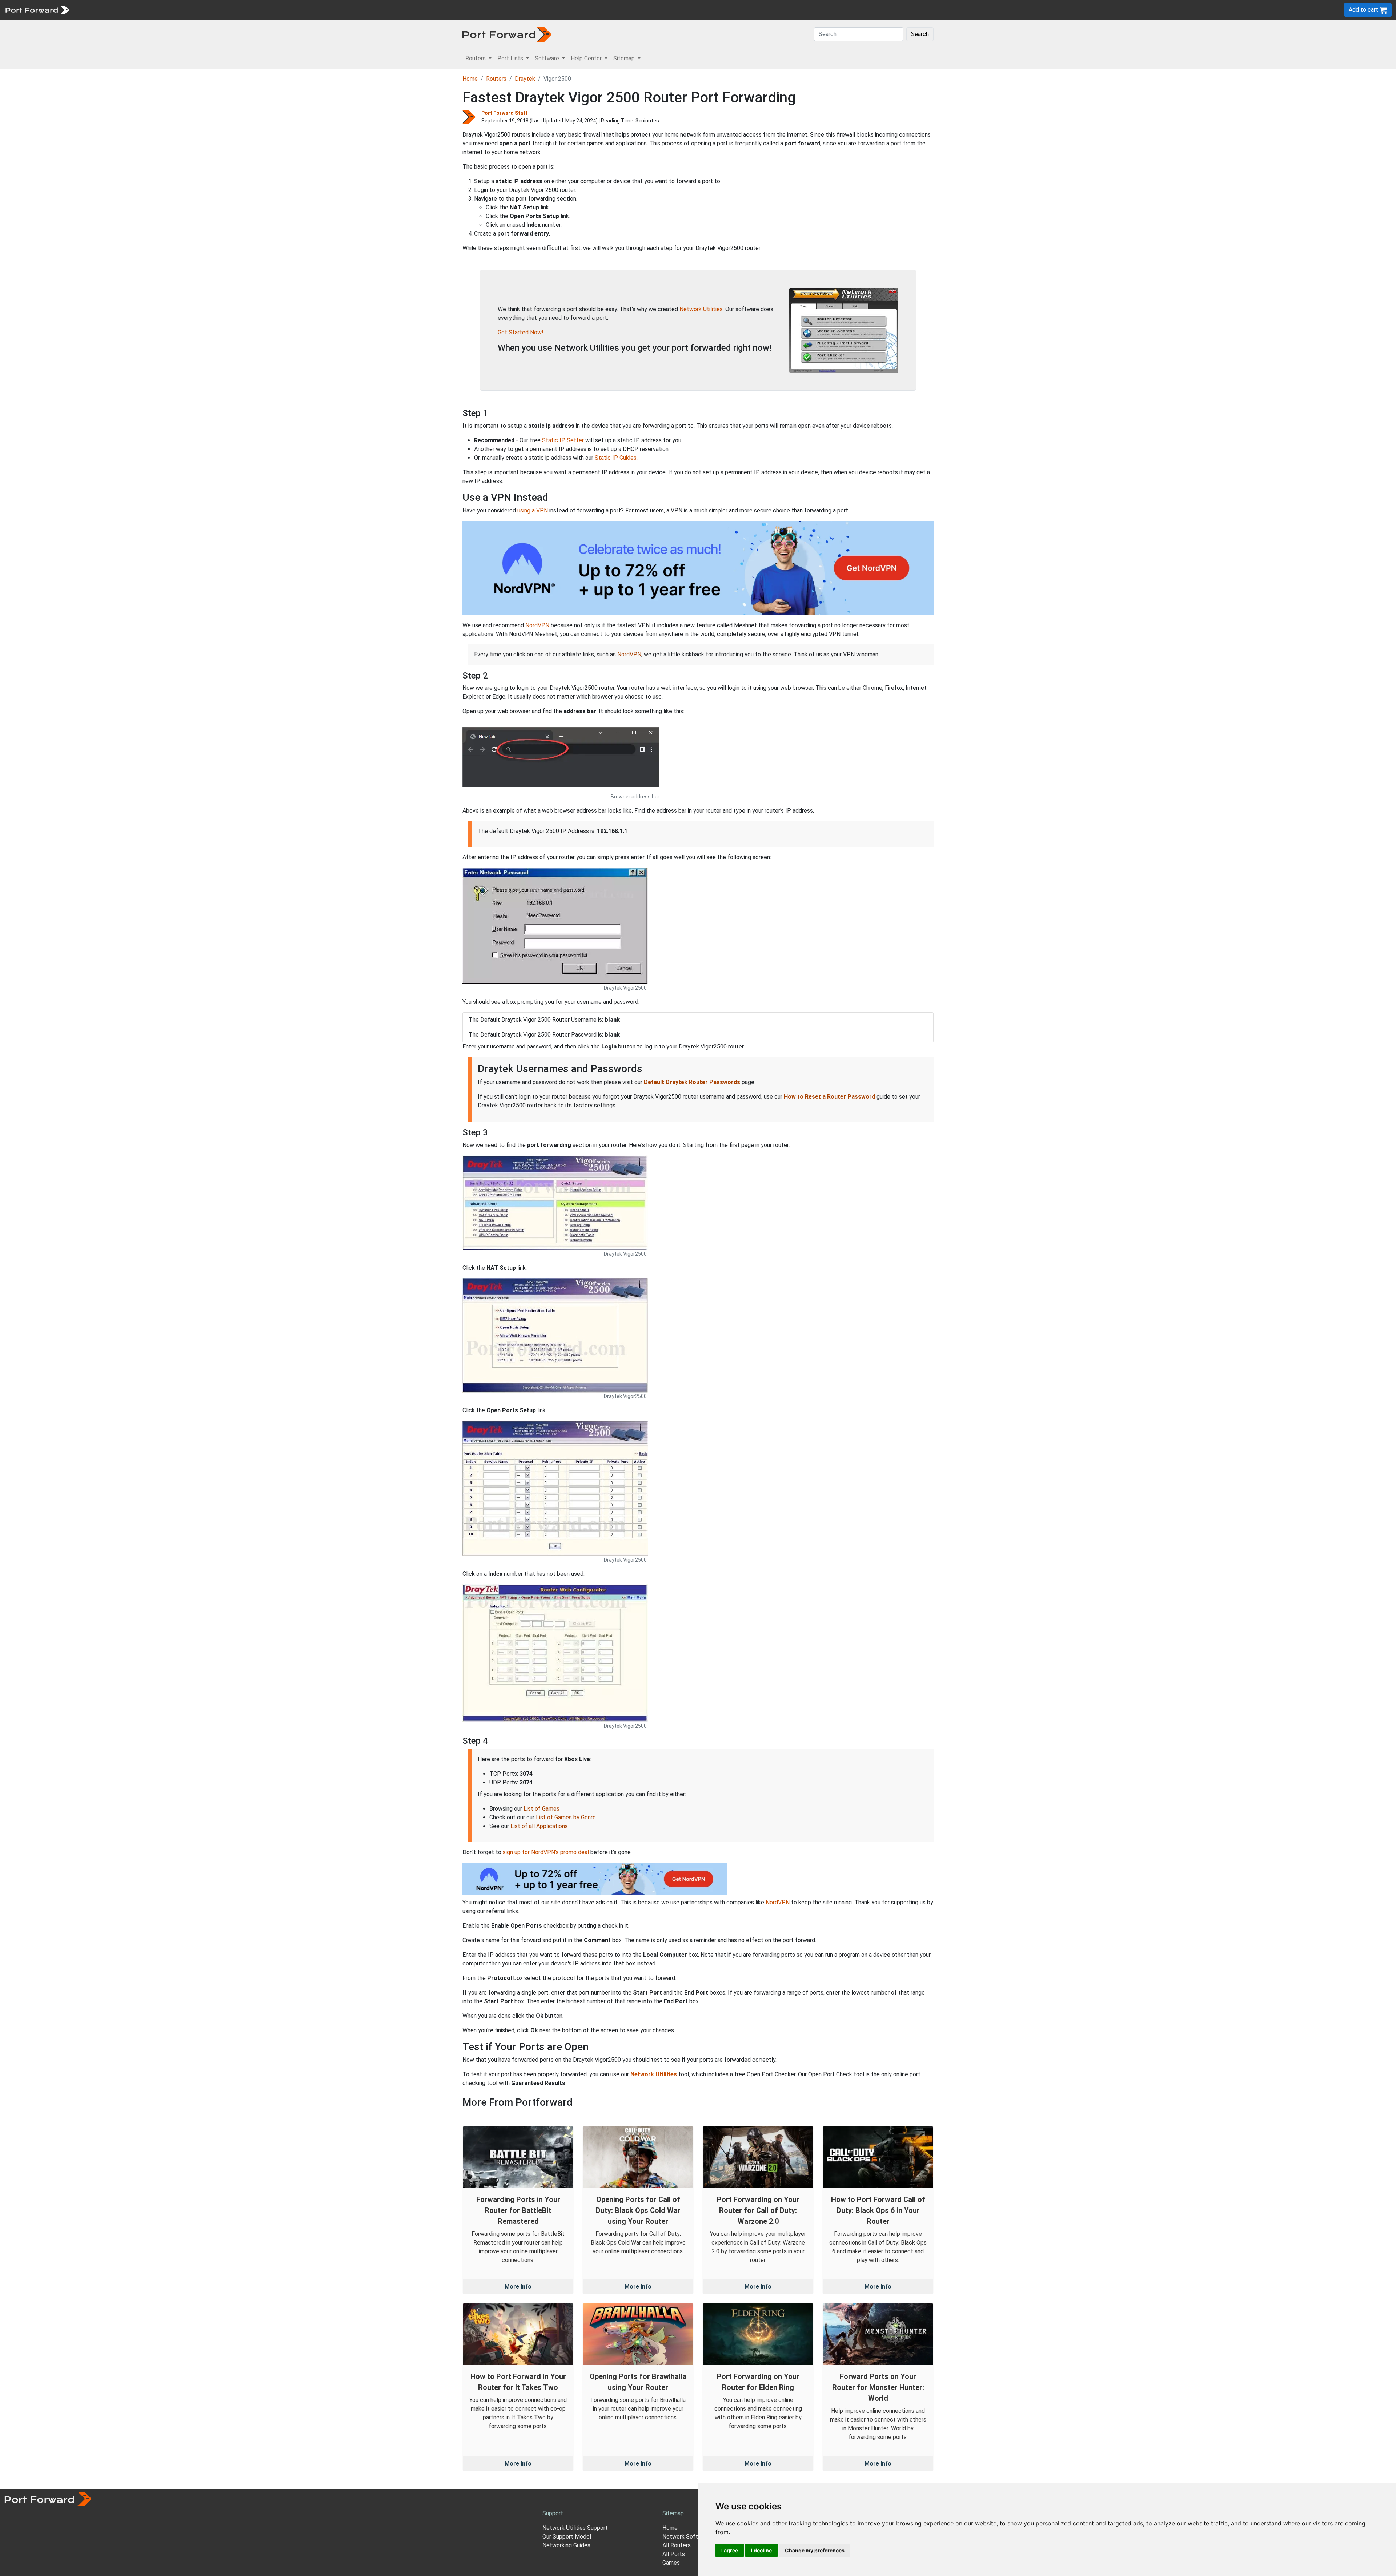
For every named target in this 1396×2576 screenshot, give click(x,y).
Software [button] (548, 58)
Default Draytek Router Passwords (692, 1082)
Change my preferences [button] (815, 2550)
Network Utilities (701, 309)
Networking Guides (566, 2545)
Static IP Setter (563, 440)
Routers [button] (476, 58)
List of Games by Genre (566, 1817)
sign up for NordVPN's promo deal (546, 1852)
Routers (100, 10)
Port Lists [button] (511, 58)
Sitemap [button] (625, 58)
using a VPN (533, 510)
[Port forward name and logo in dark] (507, 34)
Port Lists (129, 10)
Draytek (525, 79)
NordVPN (537, 625)
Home (470, 79)
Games (671, 2563)
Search (920, 34)
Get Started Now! (521, 332)
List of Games (541, 1809)
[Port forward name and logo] (37, 9)
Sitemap (225, 10)
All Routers (677, 2545)
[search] (246, 10)
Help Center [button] (587, 58)
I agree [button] (730, 2550)
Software (160, 10)
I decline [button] (761, 2550)
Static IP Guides (616, 458)
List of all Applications (539, 1826)
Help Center (193, 10)
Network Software (686, 2537)
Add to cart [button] (1364, 10)
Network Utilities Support (575, 2528)
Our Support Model (567, 2537)
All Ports (674, 2554)
